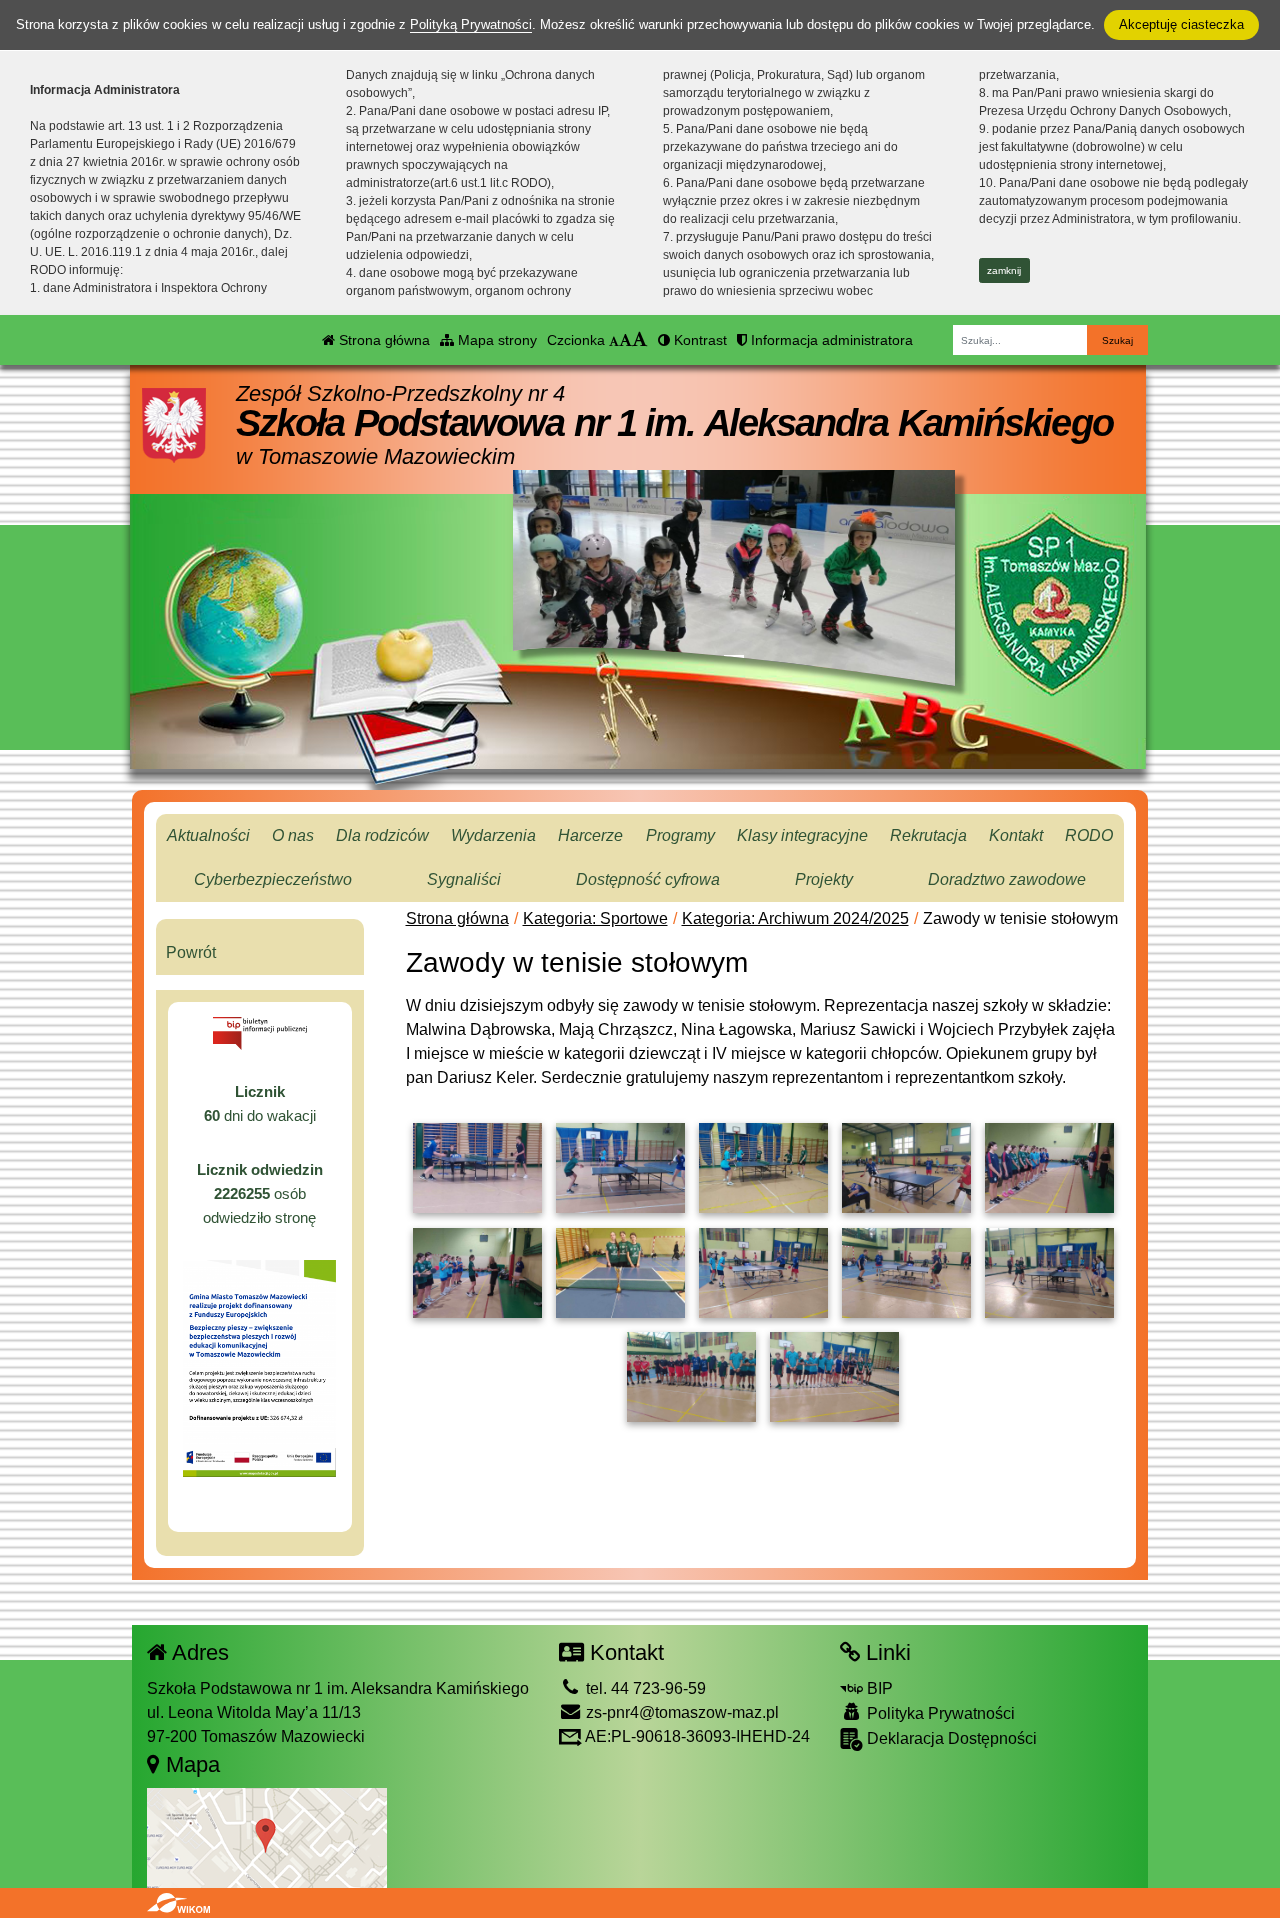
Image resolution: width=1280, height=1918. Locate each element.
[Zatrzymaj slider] (734, 669)
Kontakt (1016, 835)
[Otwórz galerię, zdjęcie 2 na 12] (620, 1168)
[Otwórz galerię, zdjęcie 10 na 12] (1049, 1273)
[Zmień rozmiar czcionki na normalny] (614, 340)
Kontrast (698, 340)
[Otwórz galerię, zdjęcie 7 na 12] (620, 1273)
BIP (878, 1688)
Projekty (824, 879)
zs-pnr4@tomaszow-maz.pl (680, 1712)
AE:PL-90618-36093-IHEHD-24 (696, 1736)
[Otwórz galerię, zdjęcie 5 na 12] (1049, 1168)
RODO (1089, 835)
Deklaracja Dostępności (950, 1738)
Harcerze (590, 835)
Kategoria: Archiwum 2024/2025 (795, 918)
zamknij (1004, 270)
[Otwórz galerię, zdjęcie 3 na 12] (763, 1168)
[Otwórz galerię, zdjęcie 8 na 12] (763, 1273)
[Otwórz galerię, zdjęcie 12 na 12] (834, 1377)
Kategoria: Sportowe (595, 918)
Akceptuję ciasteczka (1181, 24)
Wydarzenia (493, 835)
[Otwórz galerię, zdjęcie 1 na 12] (477, 1168)
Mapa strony (495, 340)
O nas (293, 835)
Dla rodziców (382, 835)
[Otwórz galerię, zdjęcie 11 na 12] (691, 1377)
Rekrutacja (928, 835)
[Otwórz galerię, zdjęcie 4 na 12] (906, 1168)
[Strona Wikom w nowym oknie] (178, 1903)
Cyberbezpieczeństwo (273, 879)
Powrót (191, 952)
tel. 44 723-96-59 (644, 1688)
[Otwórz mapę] (267, 1837)
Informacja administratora (830, 340)
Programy (680, 835)
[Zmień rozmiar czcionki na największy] (640, 340)
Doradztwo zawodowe (1007, 879)
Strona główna (382, 340)
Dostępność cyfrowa (648, 879)
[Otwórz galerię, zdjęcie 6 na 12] (477, 1273)
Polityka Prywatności (939, 1713)
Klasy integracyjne (802, 835)
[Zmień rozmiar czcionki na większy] (625, 340)
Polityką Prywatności (471, 24)
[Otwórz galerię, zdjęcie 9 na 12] (906, 1273)
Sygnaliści (464, 879)
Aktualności (208, 835)
